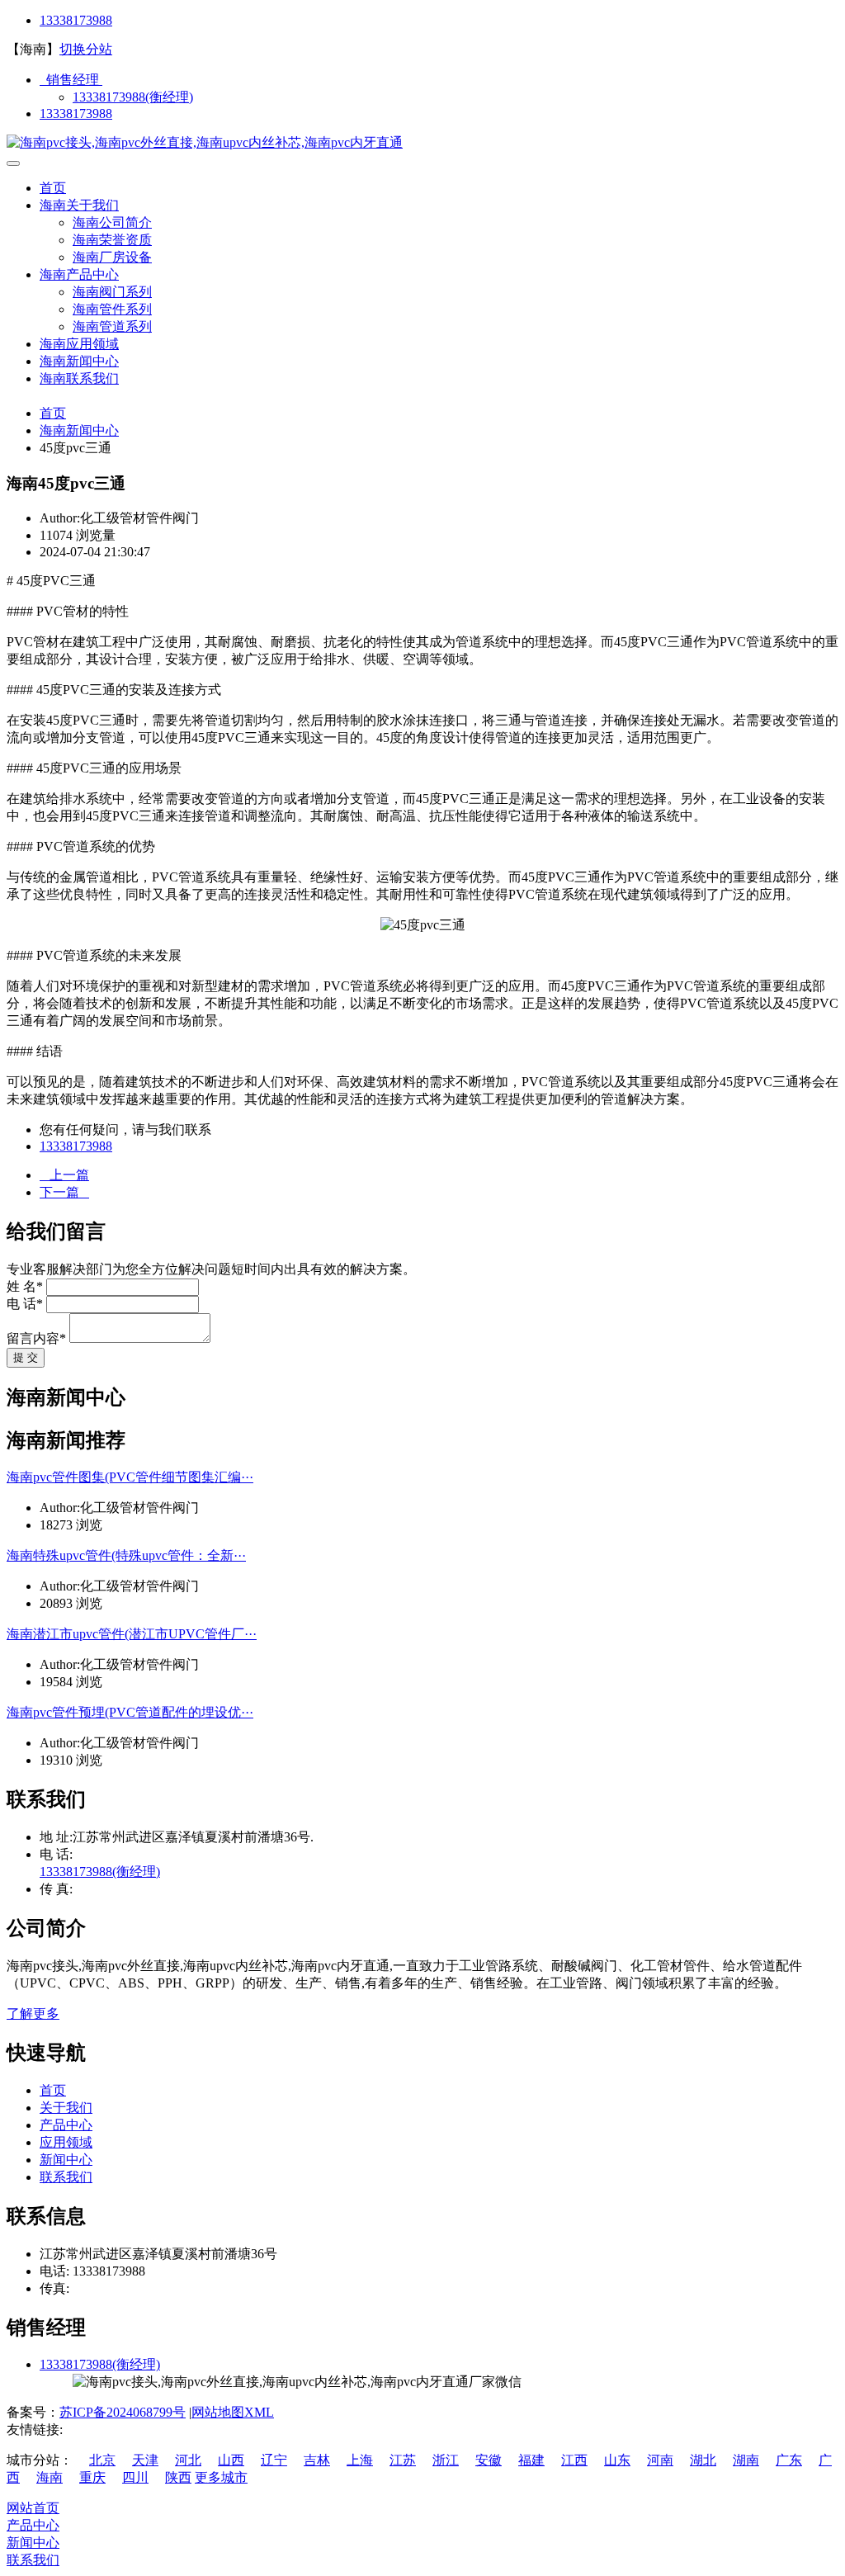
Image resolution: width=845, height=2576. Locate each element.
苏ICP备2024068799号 (123, 2412)
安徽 (489, 2460)
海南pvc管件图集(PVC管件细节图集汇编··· (130, 1477)
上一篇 (64, 1175)
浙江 (446, 2460)
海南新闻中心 (79, 361)
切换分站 (86, 49)
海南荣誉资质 (112, 240)
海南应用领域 (79, 344)
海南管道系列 (112, 326)
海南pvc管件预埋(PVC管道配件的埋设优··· (130, 1712)
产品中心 (66, 2125)
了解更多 (33, 2014)
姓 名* (25, 1286)
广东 (789, 2460)
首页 (53, 188)
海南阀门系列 (112, 292)
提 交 (26, 1357)
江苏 (403, 2460)
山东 (617, 2460)
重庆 (92, 2477)
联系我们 (66, 2177)
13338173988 (76, 20)
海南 (50, 2477)
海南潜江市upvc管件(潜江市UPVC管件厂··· (132, 1634)
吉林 (317, 2460)
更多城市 (221, 2477)
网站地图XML (233, 2412)
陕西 (178, 2477)
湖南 (746, 2460)
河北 (188, 2460)
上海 (360, 2460)
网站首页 (33, 2508)
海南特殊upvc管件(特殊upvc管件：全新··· (126, 1555)
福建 (531, 2460)
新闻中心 (66, 2160)
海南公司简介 (112, 222)
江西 (574, 2460)
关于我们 (66, 2108)
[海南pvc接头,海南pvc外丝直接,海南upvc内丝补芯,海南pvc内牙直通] (205, 142)
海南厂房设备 (112, 257)
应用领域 (66, 2142)
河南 (660, 2460)
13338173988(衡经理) (133, 97)
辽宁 (274, 2460)
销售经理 (71, 80)
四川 (135, 2477)
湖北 (703, 2460)
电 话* (25, 1304)
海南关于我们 (79, 205)
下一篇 (64, 1192)
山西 (231, 2460)
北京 (102, 2460)
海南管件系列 (112, 309)
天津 (145, 2460)
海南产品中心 (79, 274)
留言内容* (36, 1338)
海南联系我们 (79, 378)
